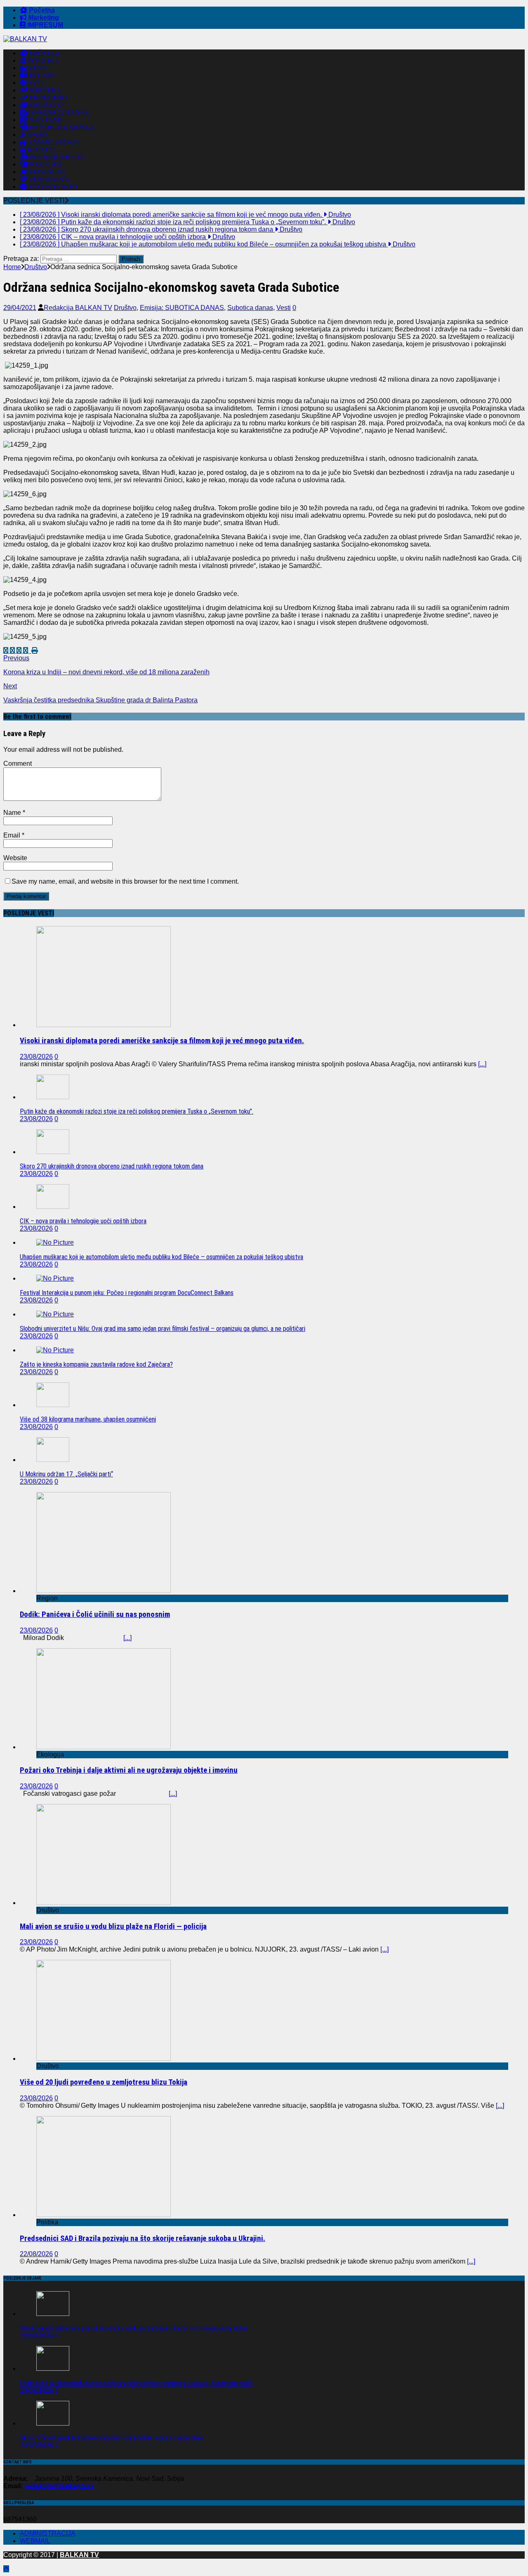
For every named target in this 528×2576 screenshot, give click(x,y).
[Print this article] (35, 651)
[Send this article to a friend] (31, 651)
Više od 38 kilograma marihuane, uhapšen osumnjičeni (88, 1419)
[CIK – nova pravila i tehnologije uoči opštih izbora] (53, 1207)
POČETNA (44, 53)
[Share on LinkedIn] (20, 651)
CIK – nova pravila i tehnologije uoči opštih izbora (83, 1221)
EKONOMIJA (48, 97)
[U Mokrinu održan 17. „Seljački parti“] (53, 1460)
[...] (482, 1064)
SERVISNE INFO (52, 187)
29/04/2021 (20, 308)
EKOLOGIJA (46, 172)
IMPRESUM (44, 25)
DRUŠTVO (45, 105)
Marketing (43, 18)
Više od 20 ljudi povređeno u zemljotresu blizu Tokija (104, 2082)
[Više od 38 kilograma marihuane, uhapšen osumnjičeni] (53, 1405)
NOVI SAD (45, 120)
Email (13, 835)
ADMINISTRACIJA (48, 2533)
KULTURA (45, 164)
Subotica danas (250, 308)
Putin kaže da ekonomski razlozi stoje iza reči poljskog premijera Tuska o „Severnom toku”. (137, 1111)
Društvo (125, 308)
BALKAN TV (79, 2555)
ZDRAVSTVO (48, 179)
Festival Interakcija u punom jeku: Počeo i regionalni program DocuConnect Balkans (127, 1293)
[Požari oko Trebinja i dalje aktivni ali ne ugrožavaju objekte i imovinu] (104, 1747)
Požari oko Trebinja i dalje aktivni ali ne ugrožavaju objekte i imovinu (129, 1770)
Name (13, 813)
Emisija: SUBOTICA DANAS (182, 308)
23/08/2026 (36, 1057)
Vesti (284, 308)
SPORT (37, 135)
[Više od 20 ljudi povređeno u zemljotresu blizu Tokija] (104, 2059)
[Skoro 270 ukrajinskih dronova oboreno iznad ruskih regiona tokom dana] (53, 1152)
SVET (36, 83)
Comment (18, 764)
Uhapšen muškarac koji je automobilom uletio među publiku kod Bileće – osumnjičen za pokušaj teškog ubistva (161, 1257)
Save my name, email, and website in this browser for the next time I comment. (125, 881)
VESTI (37, 68)
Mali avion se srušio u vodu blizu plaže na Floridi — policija (113, 1926)
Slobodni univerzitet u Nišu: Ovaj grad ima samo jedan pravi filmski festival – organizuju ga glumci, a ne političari (163, 1329)
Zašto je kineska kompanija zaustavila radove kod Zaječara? (96, 1364)
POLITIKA (43, 60)
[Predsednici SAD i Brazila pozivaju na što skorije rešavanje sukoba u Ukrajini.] (104, 2215)
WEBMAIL (35, 2541)
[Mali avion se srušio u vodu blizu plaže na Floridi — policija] (104, 1903)
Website (15, 858)
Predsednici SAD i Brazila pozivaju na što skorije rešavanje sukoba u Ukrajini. (143, 2238)
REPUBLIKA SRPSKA (61, 127)
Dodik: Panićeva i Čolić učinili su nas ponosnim (95, 1614)
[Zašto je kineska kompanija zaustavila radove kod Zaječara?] (55, 1350)
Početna (41, 10)
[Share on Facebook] (7, 651)
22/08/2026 (36, 2254)
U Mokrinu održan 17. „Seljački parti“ (66, 1474)
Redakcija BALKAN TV (78, 308)
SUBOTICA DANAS (58, 112)
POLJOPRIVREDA (56, 157)
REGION (41, 75)
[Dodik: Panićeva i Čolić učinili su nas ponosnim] (104, 1591)
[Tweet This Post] (13, 651)
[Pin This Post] (26, 651)
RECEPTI (40, 149)
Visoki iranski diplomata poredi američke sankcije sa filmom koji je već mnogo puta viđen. (162, 1041)
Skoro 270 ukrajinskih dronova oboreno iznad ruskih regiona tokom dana (112, 1166)
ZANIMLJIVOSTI (52, 142)
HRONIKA (45, 90)
